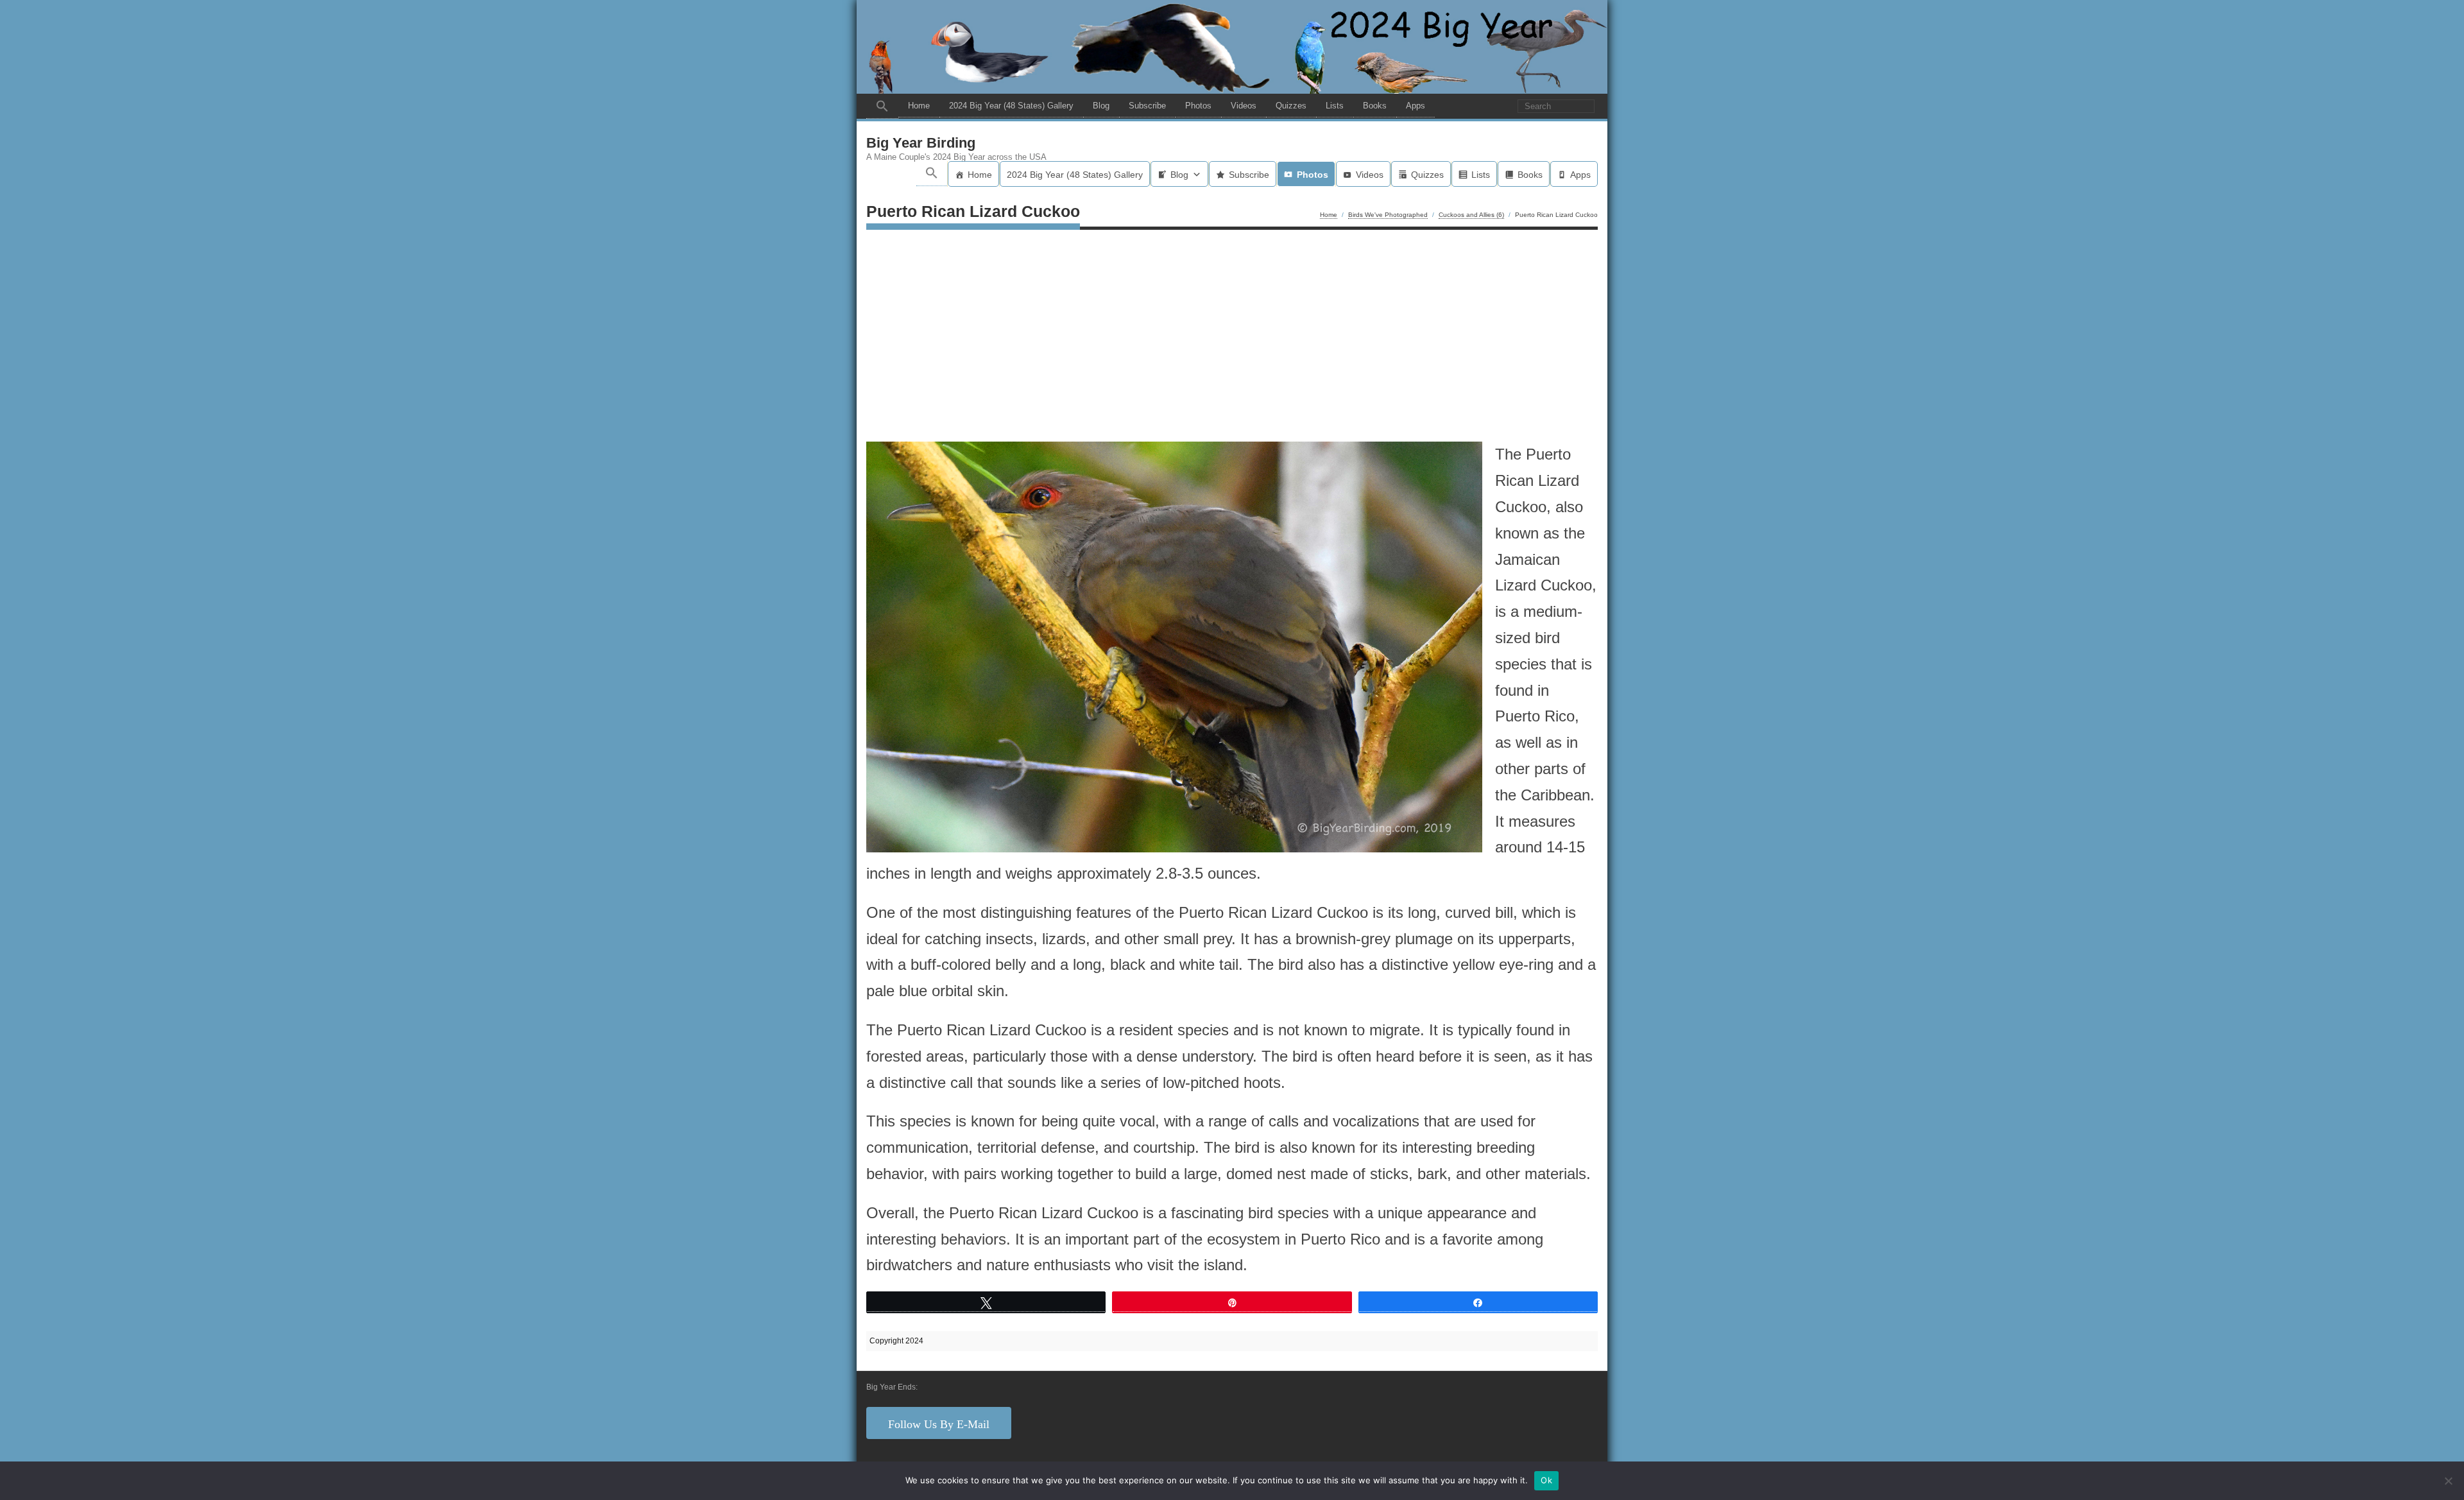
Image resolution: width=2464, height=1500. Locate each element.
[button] (882, 106)
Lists (1335, 106)
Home (919, 106)
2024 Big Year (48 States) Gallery (1011, 106)
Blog (1101, 106)
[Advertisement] (1232, 339)
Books (1375, 106)
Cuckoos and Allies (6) (1471, 215)
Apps (1416, 106)
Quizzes (1291, 106)
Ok (1546, 1480)
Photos (1198, 106)
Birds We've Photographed (1388, 215)
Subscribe (1147, 106)
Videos (1244, 106)
